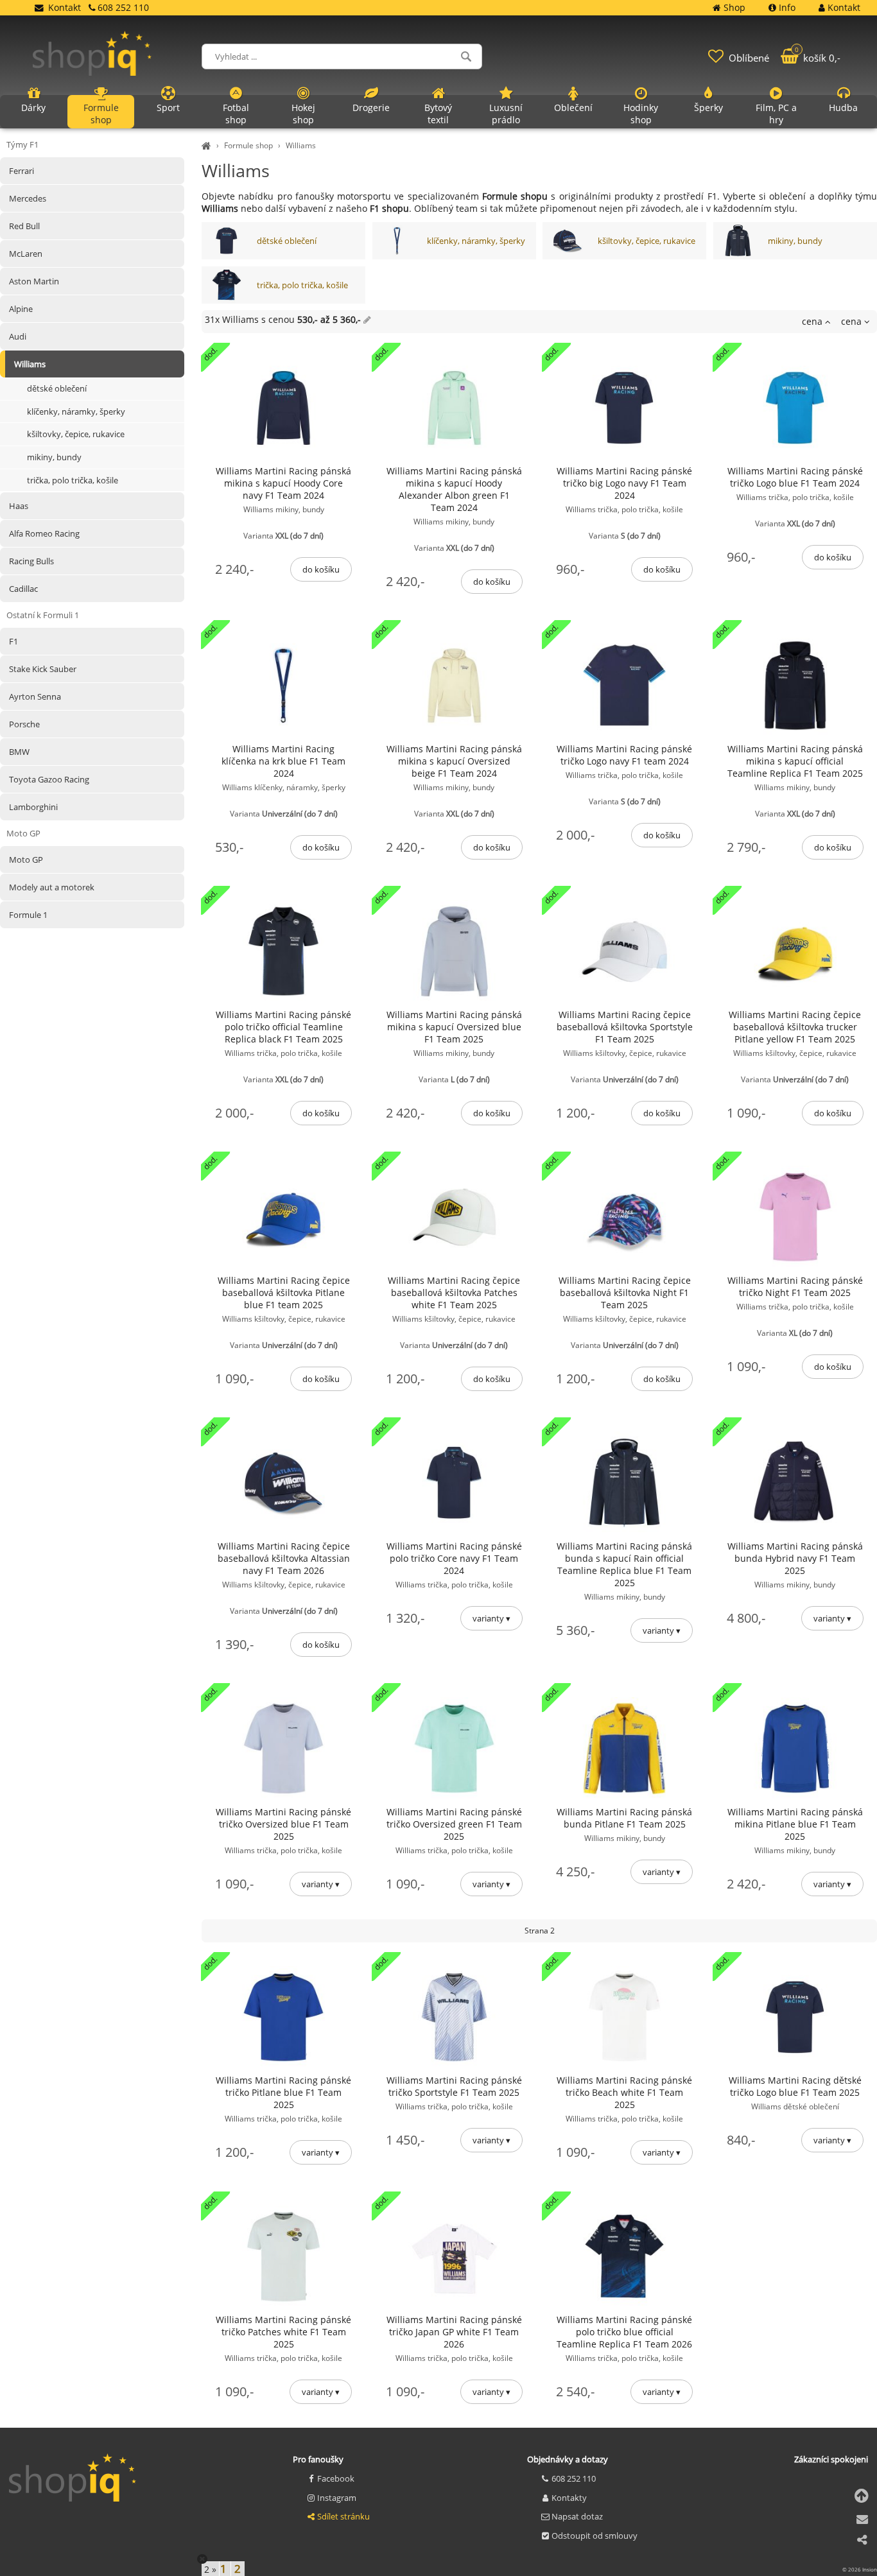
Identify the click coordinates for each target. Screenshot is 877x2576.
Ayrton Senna (35, 696)
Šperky (708, 108)
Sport (168, 108)
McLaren (26, 254)
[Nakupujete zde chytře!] (208, 145)
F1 (13, 641)
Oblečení (573, 108)
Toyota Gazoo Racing (49, 779)
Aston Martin (34, 281)
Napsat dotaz (577, 2516)
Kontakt (65, 7)
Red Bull (24, 226)
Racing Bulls (31, 561)
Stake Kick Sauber (43, 669)
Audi (18, 336)
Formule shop (248, 145)
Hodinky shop (641, 114)
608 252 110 (574, 2478)
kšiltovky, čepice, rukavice (647, 241)
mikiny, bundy (795, 241)
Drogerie (371, 108)
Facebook (336, 2478)
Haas (19, 506)
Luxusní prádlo (506, 114)
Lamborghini (33, 807)
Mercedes (28, 198)
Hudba (843, 108)
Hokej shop (303, 114)
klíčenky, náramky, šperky (476, 241)
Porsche (24, 724)
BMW (19, 752)
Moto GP (26, 860)
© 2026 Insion (860, 2569)
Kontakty (569, 2498)
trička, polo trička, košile (302, 285)
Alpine (21, 309)
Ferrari (22, 171)
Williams (301, 145)
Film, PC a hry (776, 114)
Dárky (33, 108)
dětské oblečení (287, 241)
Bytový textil (438, 114)
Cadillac (23, 589)
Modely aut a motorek (52, 887)
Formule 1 (28, 915)
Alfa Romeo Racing (44, 533)
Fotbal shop (236, 114)
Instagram (337, 2498)
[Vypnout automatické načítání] (202, 2559)
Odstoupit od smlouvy (595, 2536)
